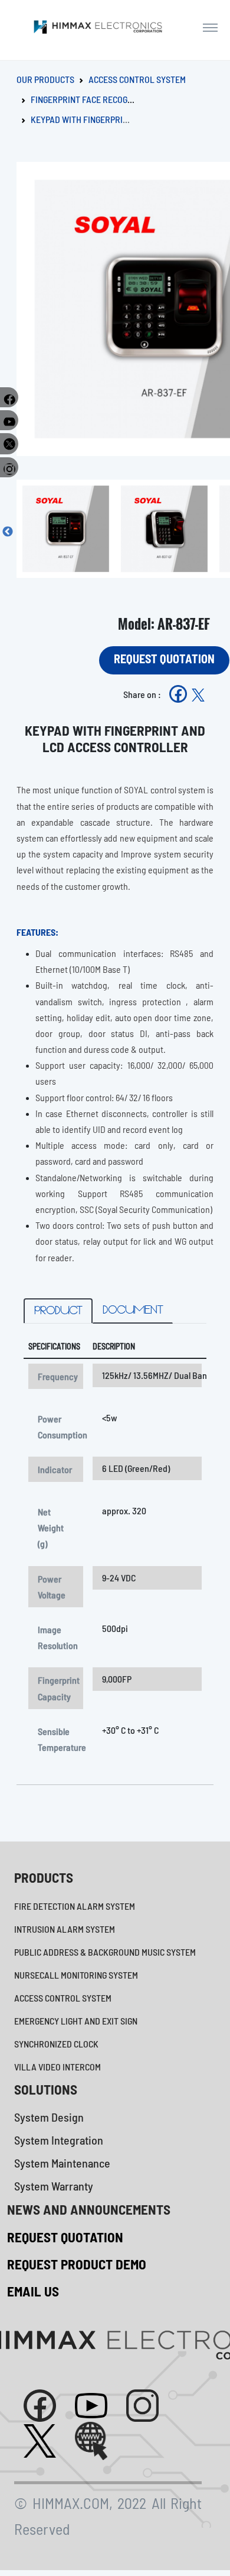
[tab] (58, 1311)
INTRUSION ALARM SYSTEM (65, 1929)
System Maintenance (62, 2163)
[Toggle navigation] (210, 27)
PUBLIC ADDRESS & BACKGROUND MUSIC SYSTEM (105, 1952)
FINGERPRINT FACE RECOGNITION (92, 99)
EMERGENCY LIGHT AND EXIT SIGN (76, 2021)
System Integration (59, 2140)
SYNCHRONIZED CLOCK (56, 2044)
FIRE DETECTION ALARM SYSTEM (75, 1906)
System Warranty (54, 2186)
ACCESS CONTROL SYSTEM (137, 79)
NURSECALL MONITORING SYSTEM (76, 1975)
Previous (8, 532)
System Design (49, 2117)
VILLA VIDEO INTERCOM (57, 2067)
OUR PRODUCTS (45, 79)
